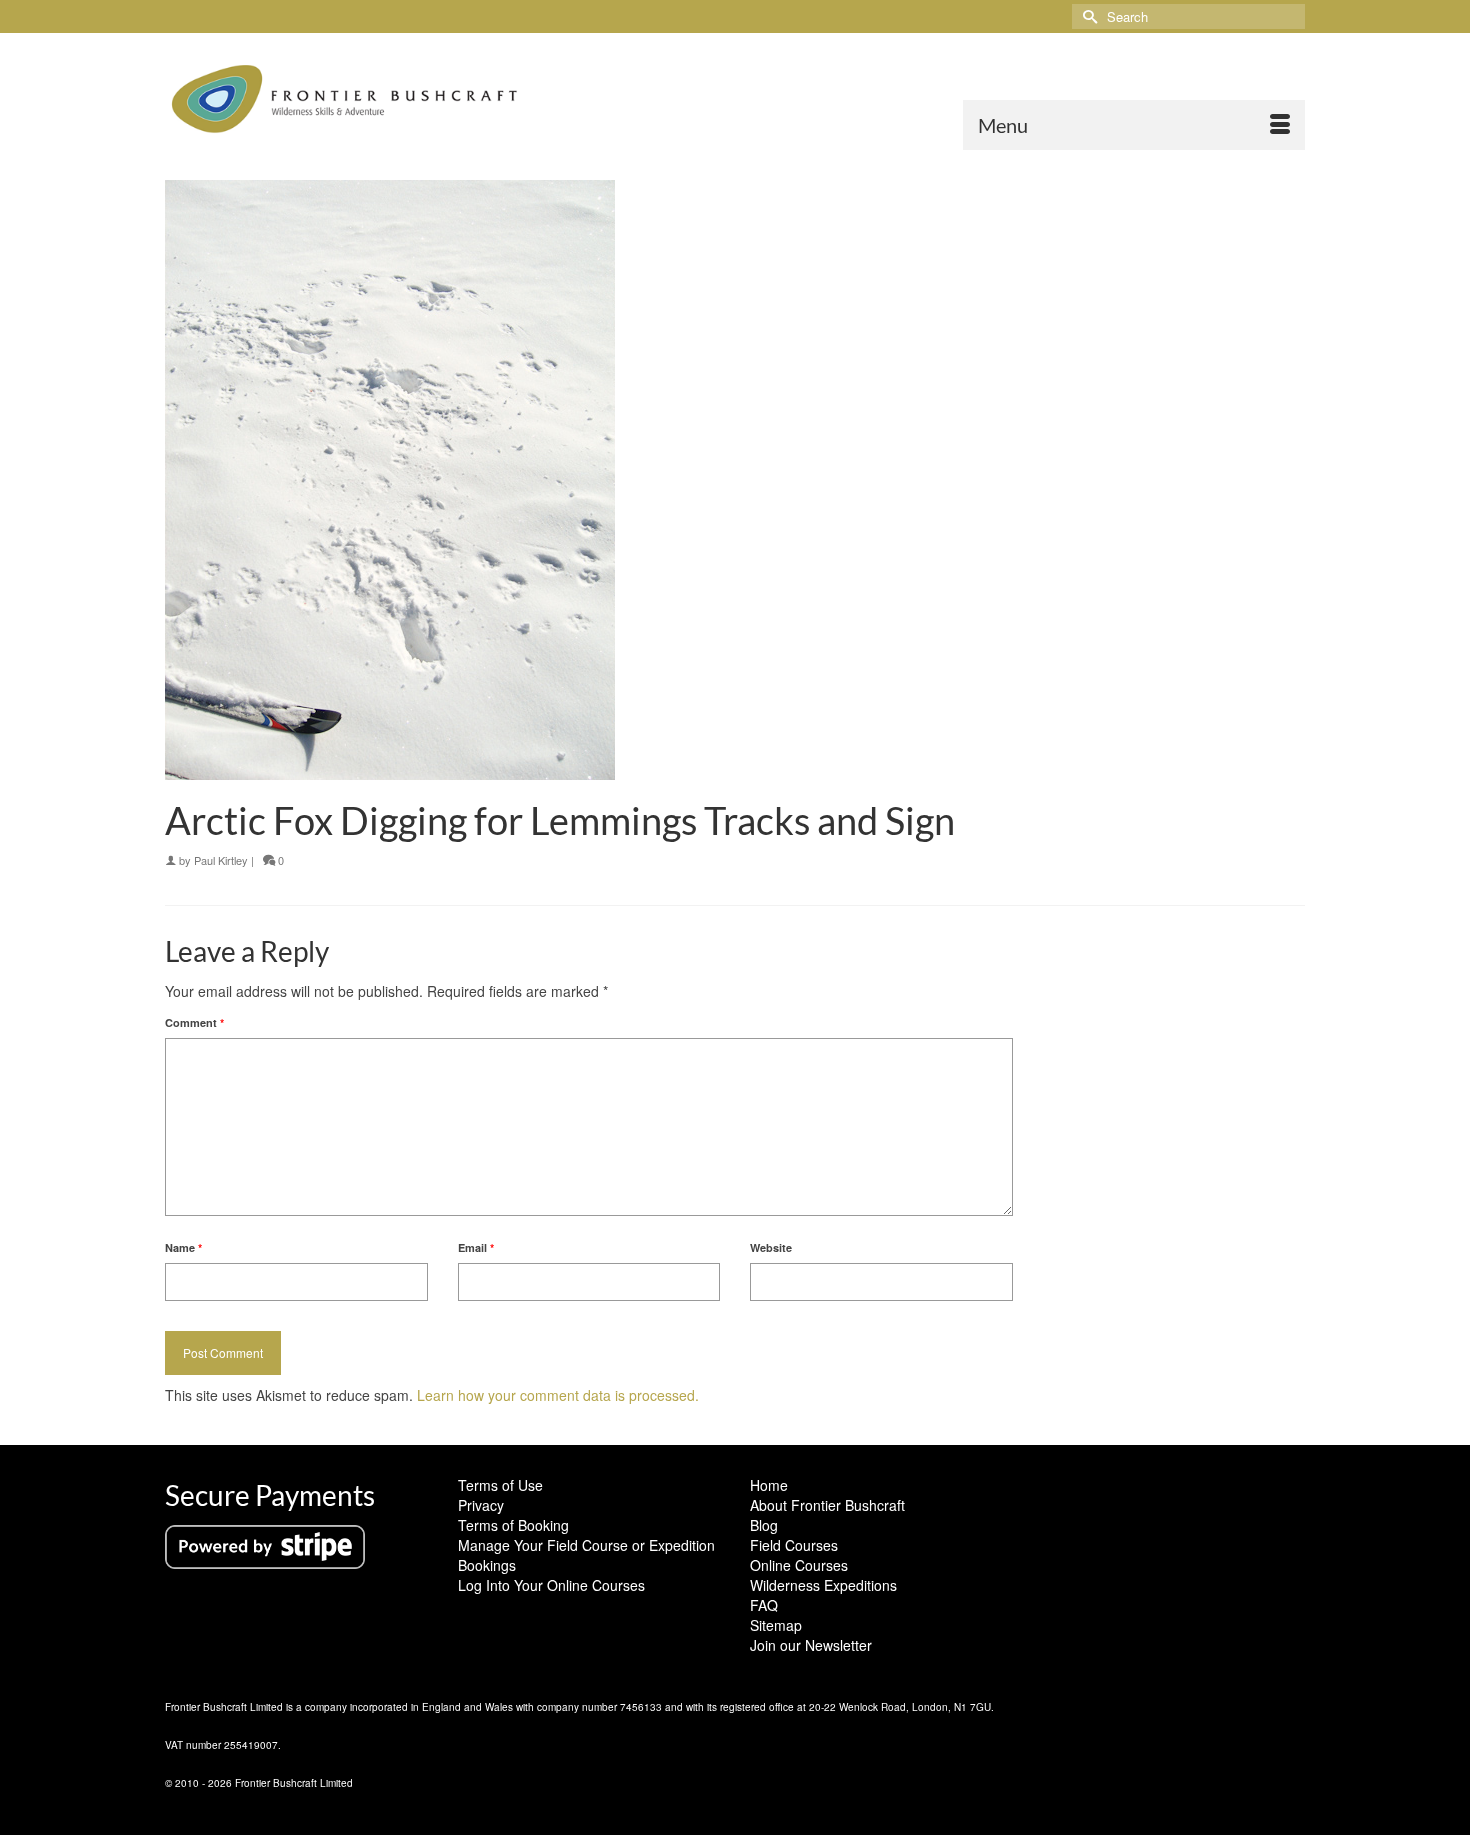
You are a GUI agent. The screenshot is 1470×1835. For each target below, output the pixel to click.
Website (771, 1247)
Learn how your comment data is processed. (558, 1395)
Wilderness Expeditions (823, 1585)
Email (476, 1247)
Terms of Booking (513, 1525)
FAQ (764, 1605)
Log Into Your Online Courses (551, 1585)
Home (769, 1485)
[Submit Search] (1087, 16)
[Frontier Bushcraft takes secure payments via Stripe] (265, 1545)
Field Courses (794, 1545)
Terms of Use (500, 1485)
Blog (764, 1525)
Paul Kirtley (221, 860)
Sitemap (776, 1625)
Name (183, 1247)
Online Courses (799, 1565)
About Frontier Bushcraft (827, 1505)
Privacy (481, 1505)
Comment (194, 1022)
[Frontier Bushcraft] (345, 99)
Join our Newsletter (811, 1645)
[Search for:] (1188, 16)
